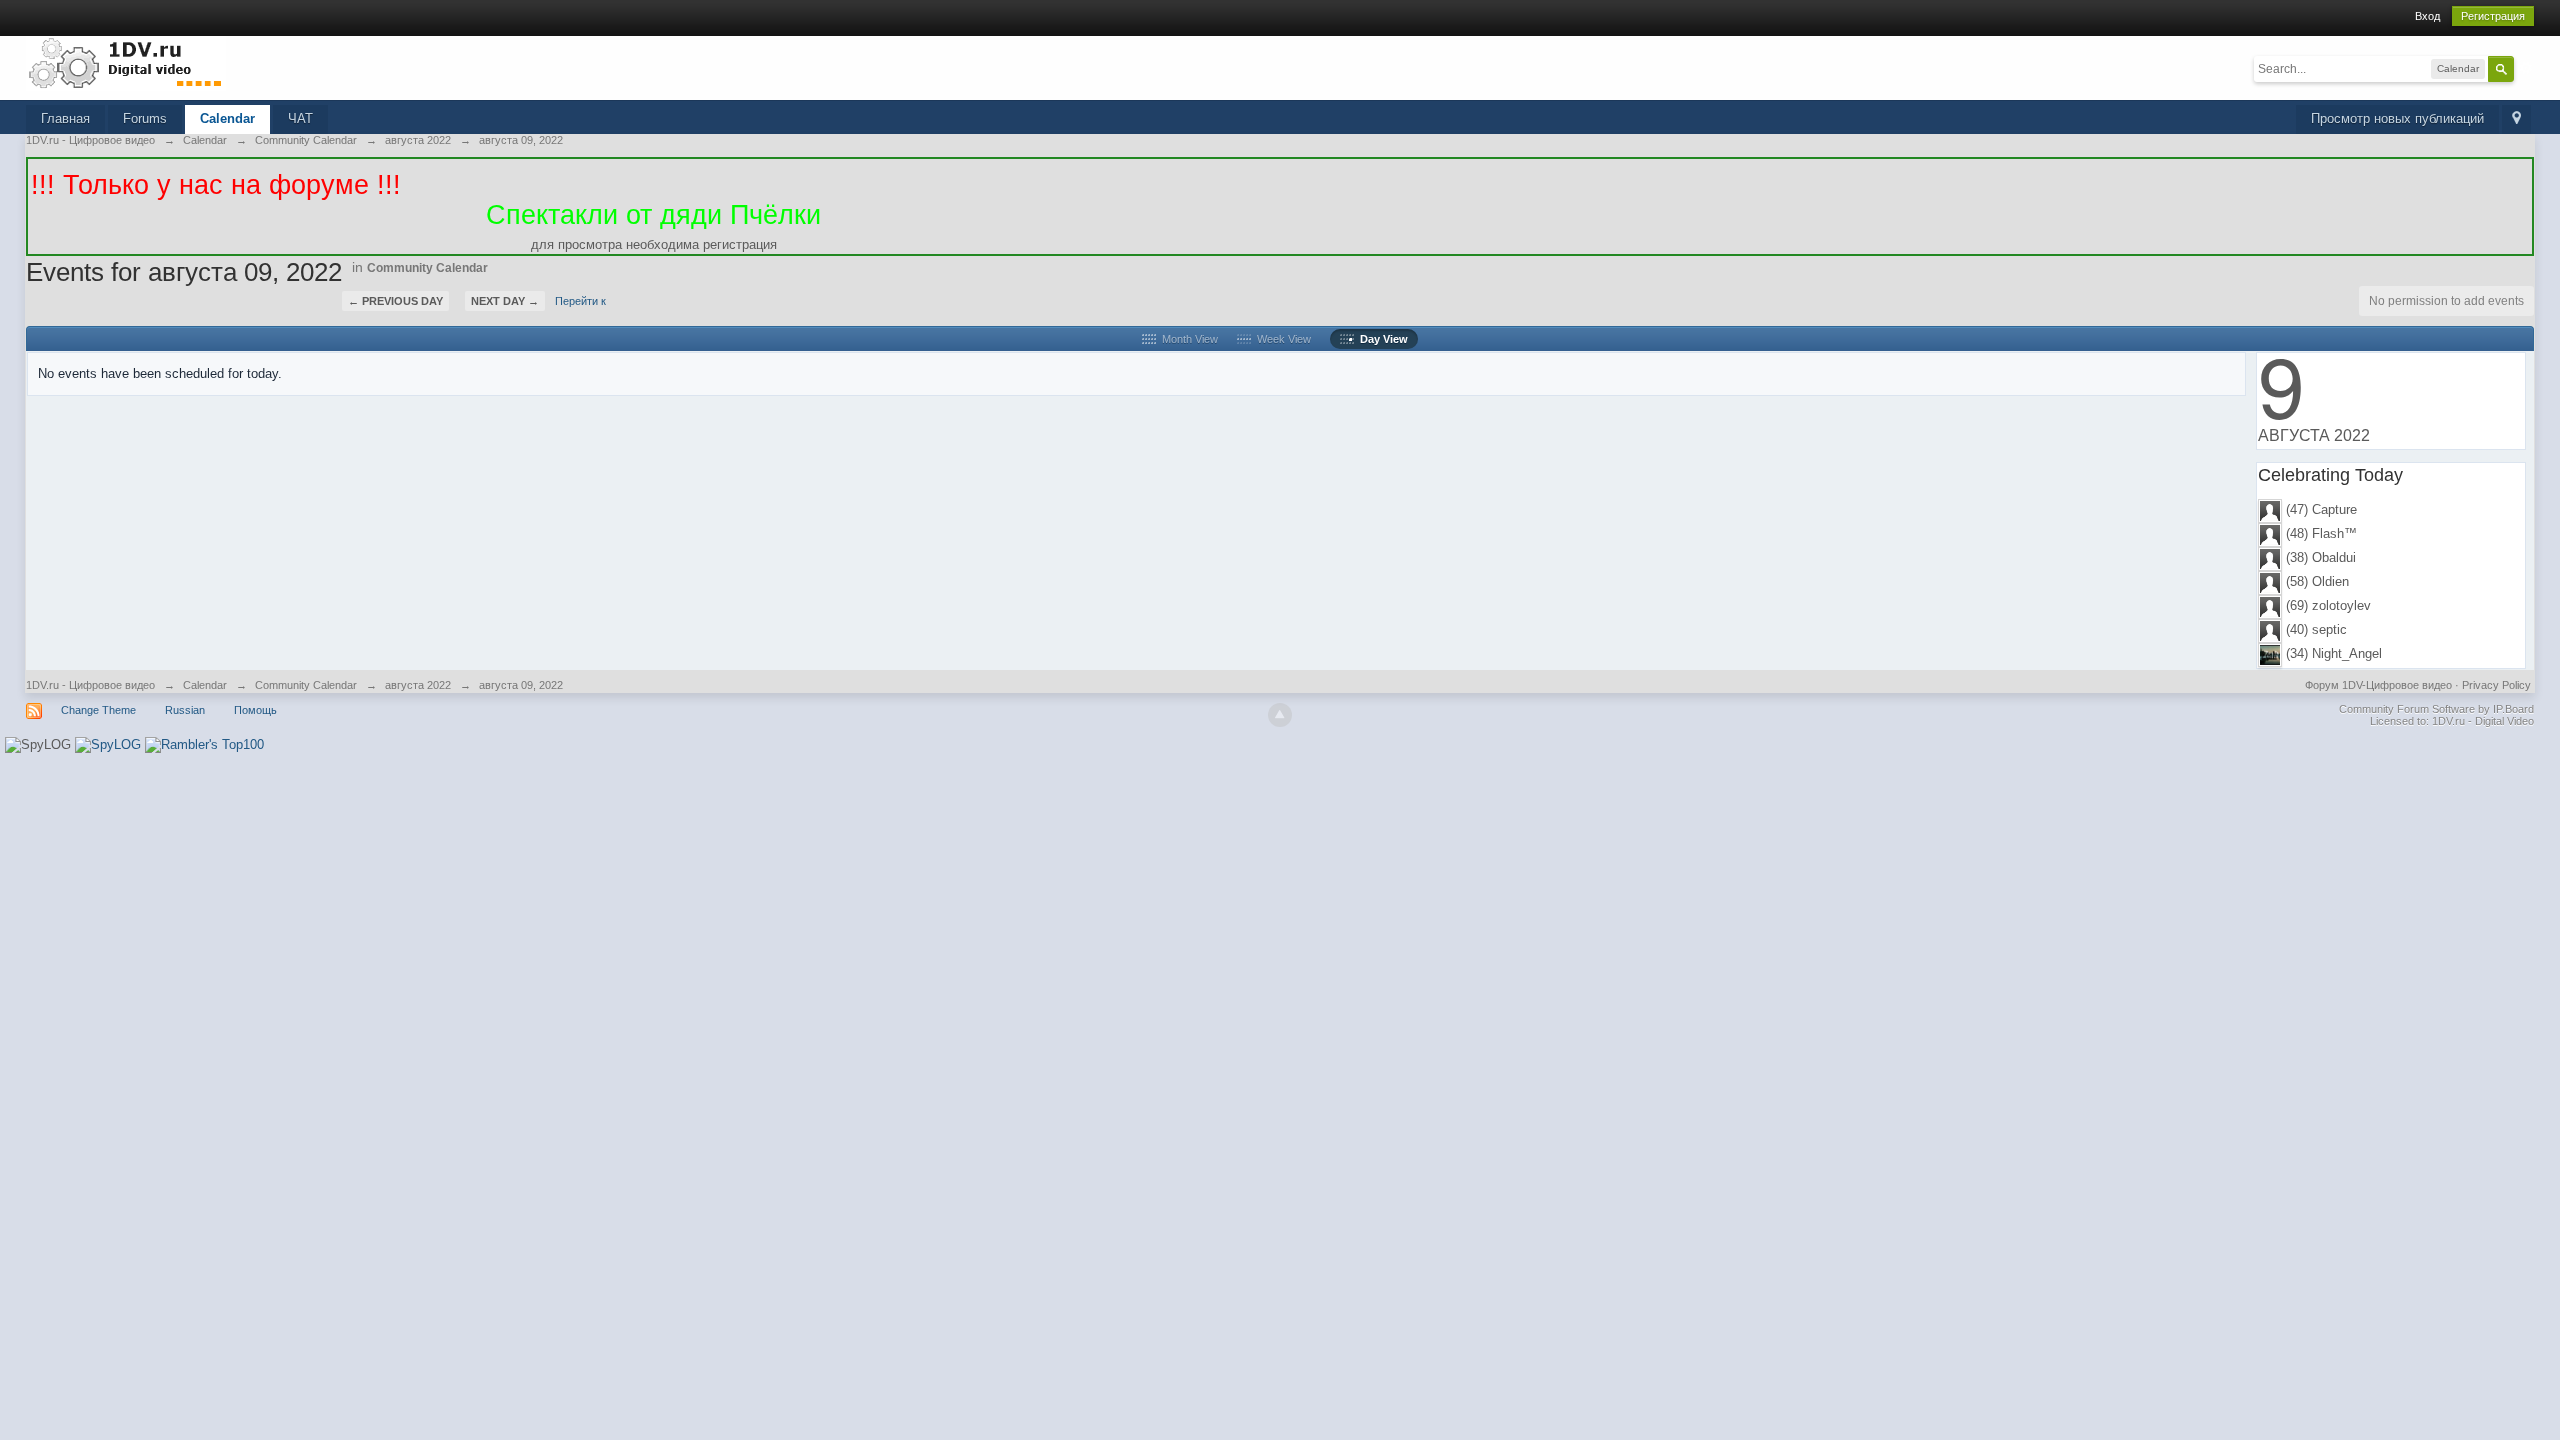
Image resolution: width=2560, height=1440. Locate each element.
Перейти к (580, 301)
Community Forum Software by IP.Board (2436, 709)
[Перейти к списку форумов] (126, 62)
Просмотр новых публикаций (2397, 118)
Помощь (255, 710)
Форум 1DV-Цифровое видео (2378, 685)
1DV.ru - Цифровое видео (90, 685)
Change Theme (98, 710)
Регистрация (2493, 16)
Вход (2427, 16)
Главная (65, 118)
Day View (1381, 339)
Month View (1187, 339)
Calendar (227, 118)
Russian (185, 710)
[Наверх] (1280, 715)
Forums (145, 118)
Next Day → (505, 301)
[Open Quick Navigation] (2516, 119)
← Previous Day (395, 301)
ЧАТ (300, 118)
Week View (1281, 339)
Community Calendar (427, 268)
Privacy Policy (2496, 685)
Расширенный (2526, 68)
